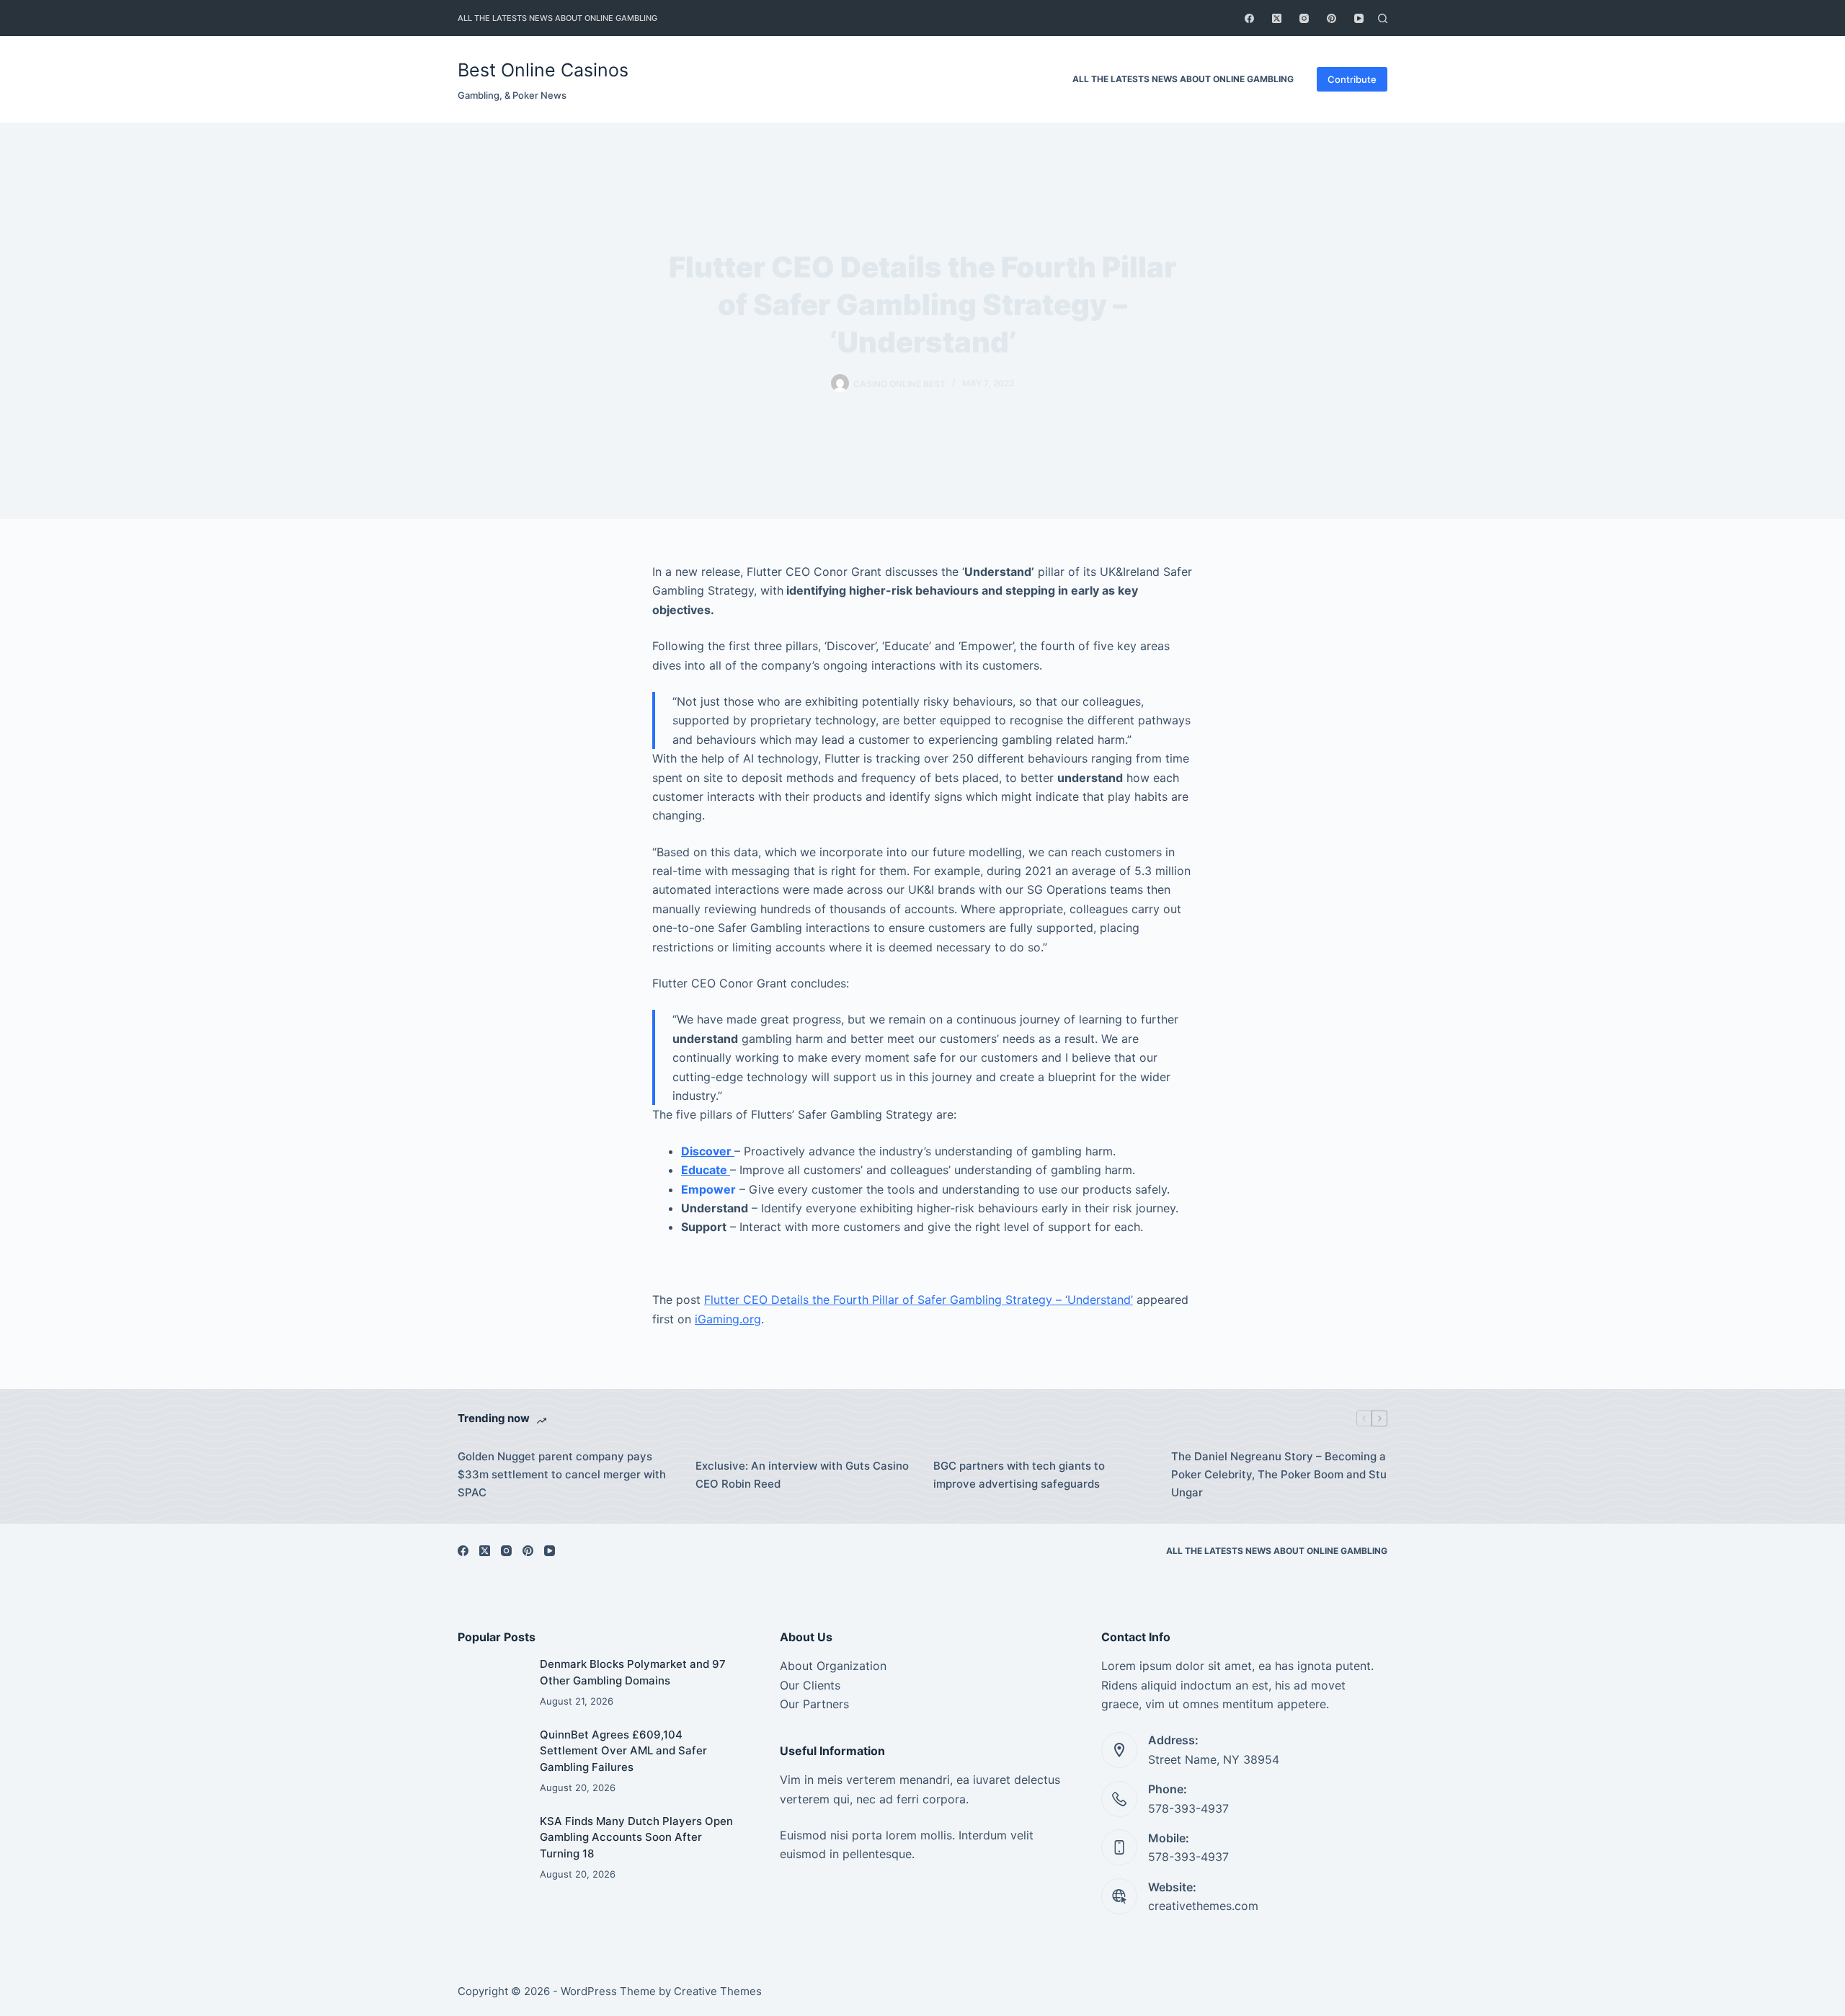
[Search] (1383, 18)
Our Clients (810, 1685)
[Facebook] (1249, 18)
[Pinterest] (1331, 18)
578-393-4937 (1188, 1808)
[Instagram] (1304, 18)
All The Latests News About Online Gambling (557, 18)
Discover (708, 1151)
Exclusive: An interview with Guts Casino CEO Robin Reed (802, 1475)
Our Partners (814, 1704)
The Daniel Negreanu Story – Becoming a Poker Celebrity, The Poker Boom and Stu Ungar (1279, 1474)
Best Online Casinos (543, 70)
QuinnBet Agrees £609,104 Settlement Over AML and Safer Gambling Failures (623, 1751)
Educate (706, 1170)
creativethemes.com (1203, 1906)
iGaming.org (728, 1319)
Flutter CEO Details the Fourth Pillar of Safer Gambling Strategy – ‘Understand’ (919, 1300)
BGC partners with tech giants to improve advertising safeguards (1019, 1475)
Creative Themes (718, 1991)
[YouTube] (1359, 18)
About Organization (833, 1666)
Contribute (1352, 79)
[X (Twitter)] (1277, 18)
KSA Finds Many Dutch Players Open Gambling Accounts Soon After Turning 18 (636, 1837)
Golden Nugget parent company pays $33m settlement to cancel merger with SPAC (562, 1474)
